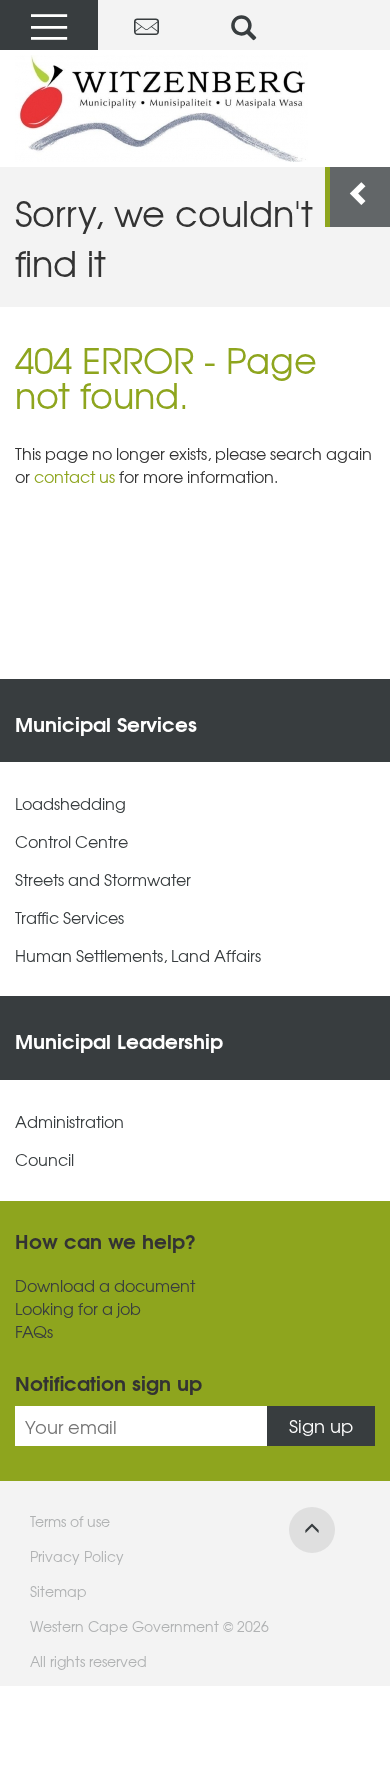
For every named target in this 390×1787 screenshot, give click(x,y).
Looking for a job (78, 1308)
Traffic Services (69, 917)
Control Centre (71, 841)
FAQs (34, 1331)
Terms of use (70, 1521)
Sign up (321, 1425)
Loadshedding (70, 803)
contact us (74, 476)
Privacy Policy (77, 1556)
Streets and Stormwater (103, 879)
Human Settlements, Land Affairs (138, 955)
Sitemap (58, 1591)
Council (44, 1159)
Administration (69, 1121)
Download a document (105, 1285)
